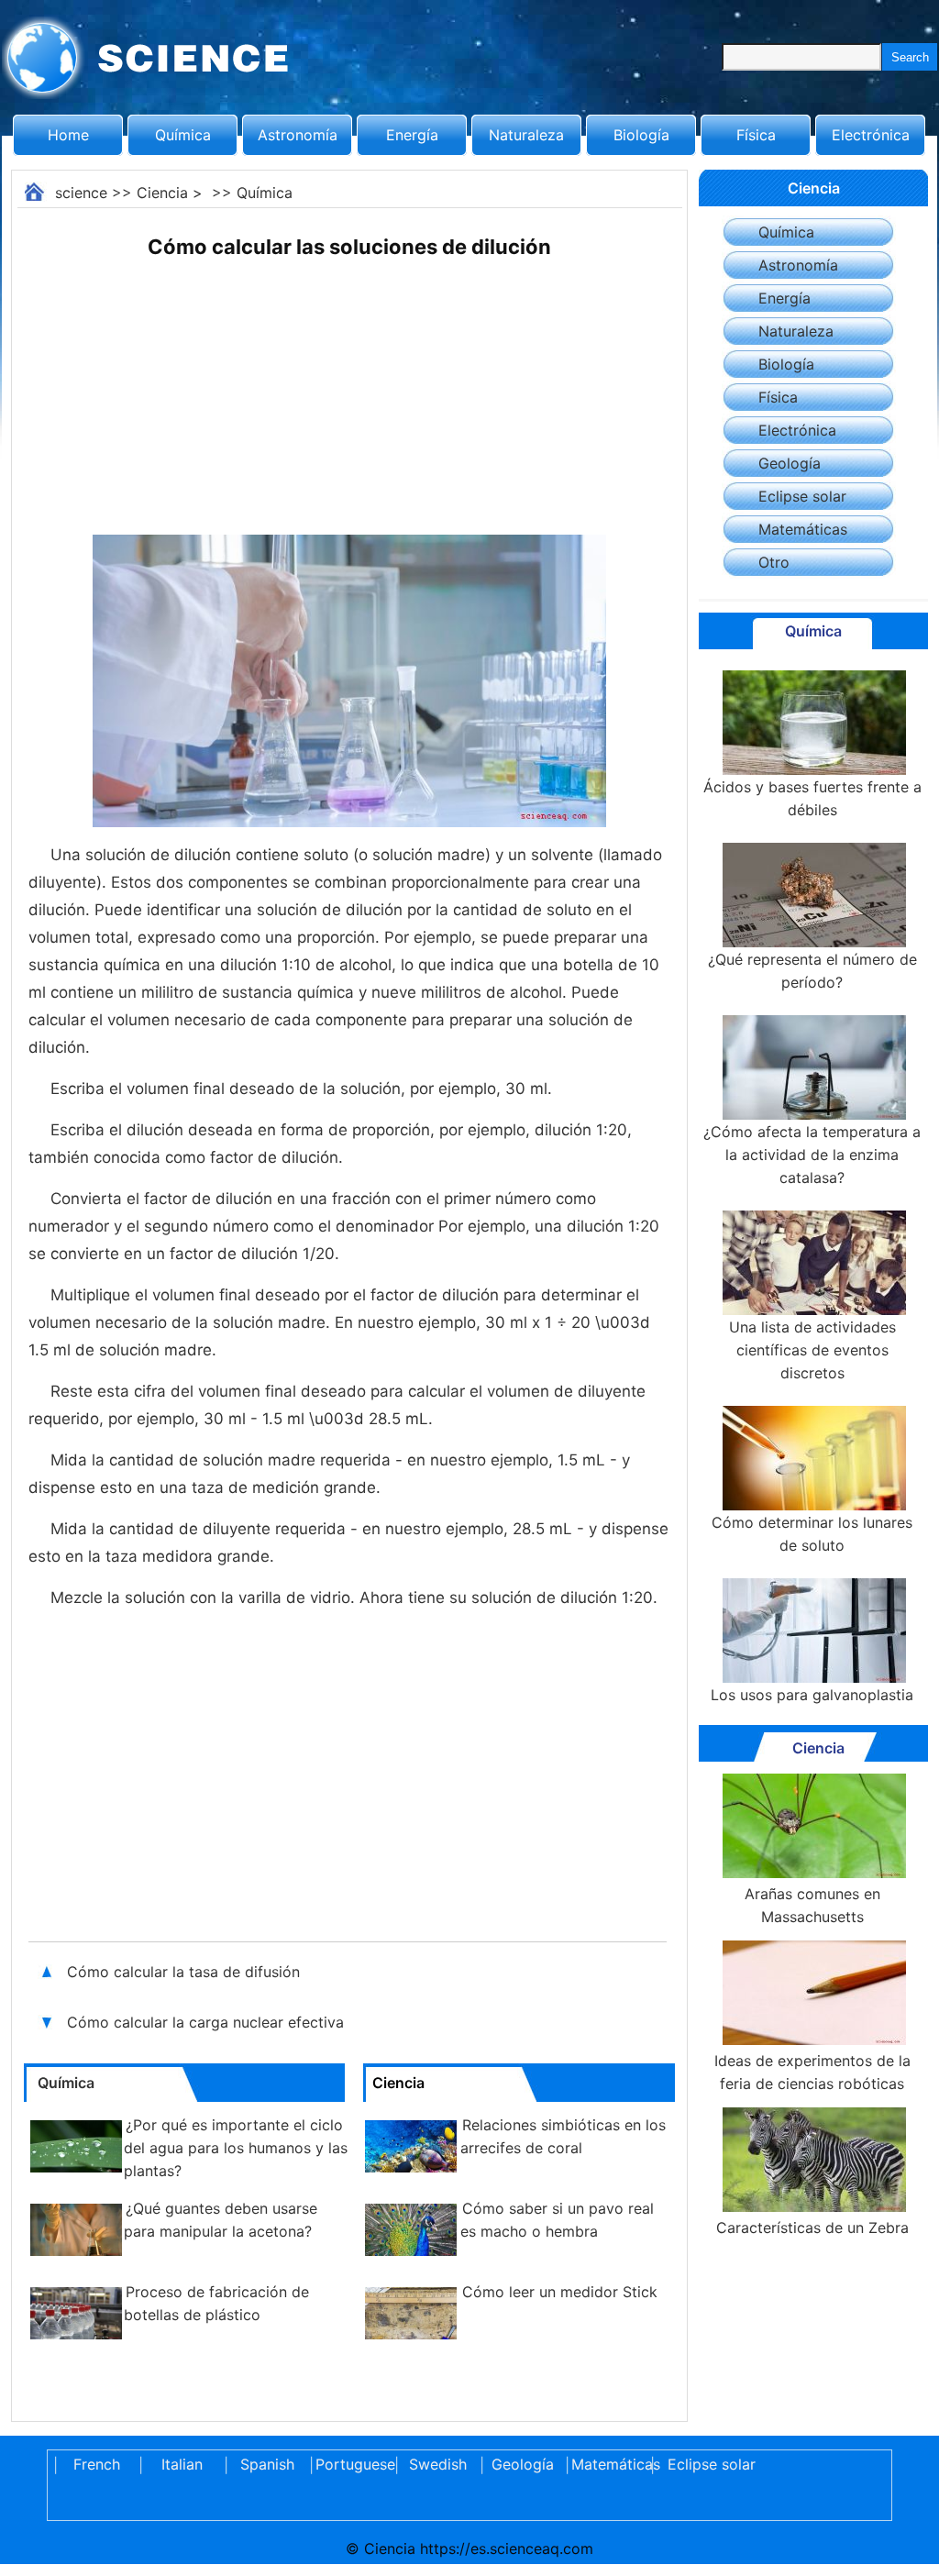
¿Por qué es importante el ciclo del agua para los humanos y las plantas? (236, 2148)
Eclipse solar (802, 496)
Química (183, 135)
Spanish (267, 2464)
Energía (412, 135)
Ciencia (162, 193)
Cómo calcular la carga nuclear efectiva (208, 2022)
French (97, 2464)
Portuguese (352, 2464)
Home (68, 135)
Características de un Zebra (812, 2228)
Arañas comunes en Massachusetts (812, 1905)
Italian (182, 2464)
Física (756, 135)
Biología (641, 135)
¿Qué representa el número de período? (812, 971)
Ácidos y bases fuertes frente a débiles (812, 798)
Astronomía (298, 135)
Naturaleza (526, 135)
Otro (774, 562)
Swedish (438, 2464)
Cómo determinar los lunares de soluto (812, 1534)
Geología (790, 463)
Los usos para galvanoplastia (812, 1695)
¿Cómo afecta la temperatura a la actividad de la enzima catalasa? (812, 1155)
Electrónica (871, 135)
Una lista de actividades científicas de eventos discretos (812, 1350)
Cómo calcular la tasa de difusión (186, 1972)
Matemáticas (803, 529)
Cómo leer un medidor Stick (560, 2292)
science (81, 193)
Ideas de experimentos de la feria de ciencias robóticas (812, 2072)
